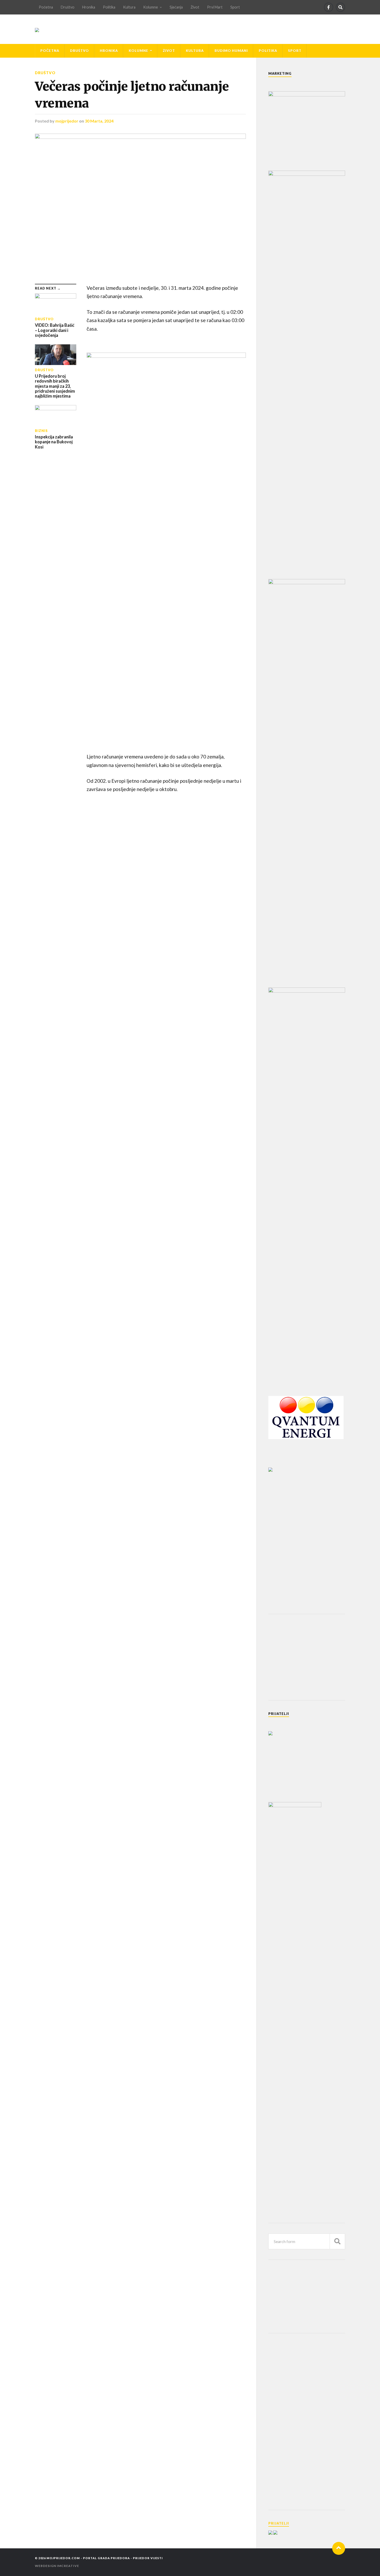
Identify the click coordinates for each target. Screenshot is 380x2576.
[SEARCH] (337, 2241)
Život (195, 7)
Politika (109, 7)
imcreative (68, 2566)
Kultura (129, 7)
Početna (46, 7)
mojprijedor (67, 121)
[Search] (340, 7)
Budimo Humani (231, 51)
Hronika (89, 7)
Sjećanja (176, 7)
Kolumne (151, 7)
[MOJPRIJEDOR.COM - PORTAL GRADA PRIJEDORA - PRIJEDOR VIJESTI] (37, 29)
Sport (235, 7)
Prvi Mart (215, 7)
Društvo (68, 7)
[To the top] (339, 2548)
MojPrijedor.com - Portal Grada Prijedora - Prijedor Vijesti (105, 2558)
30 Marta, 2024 (99, 121)
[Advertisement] (307, 1657)
